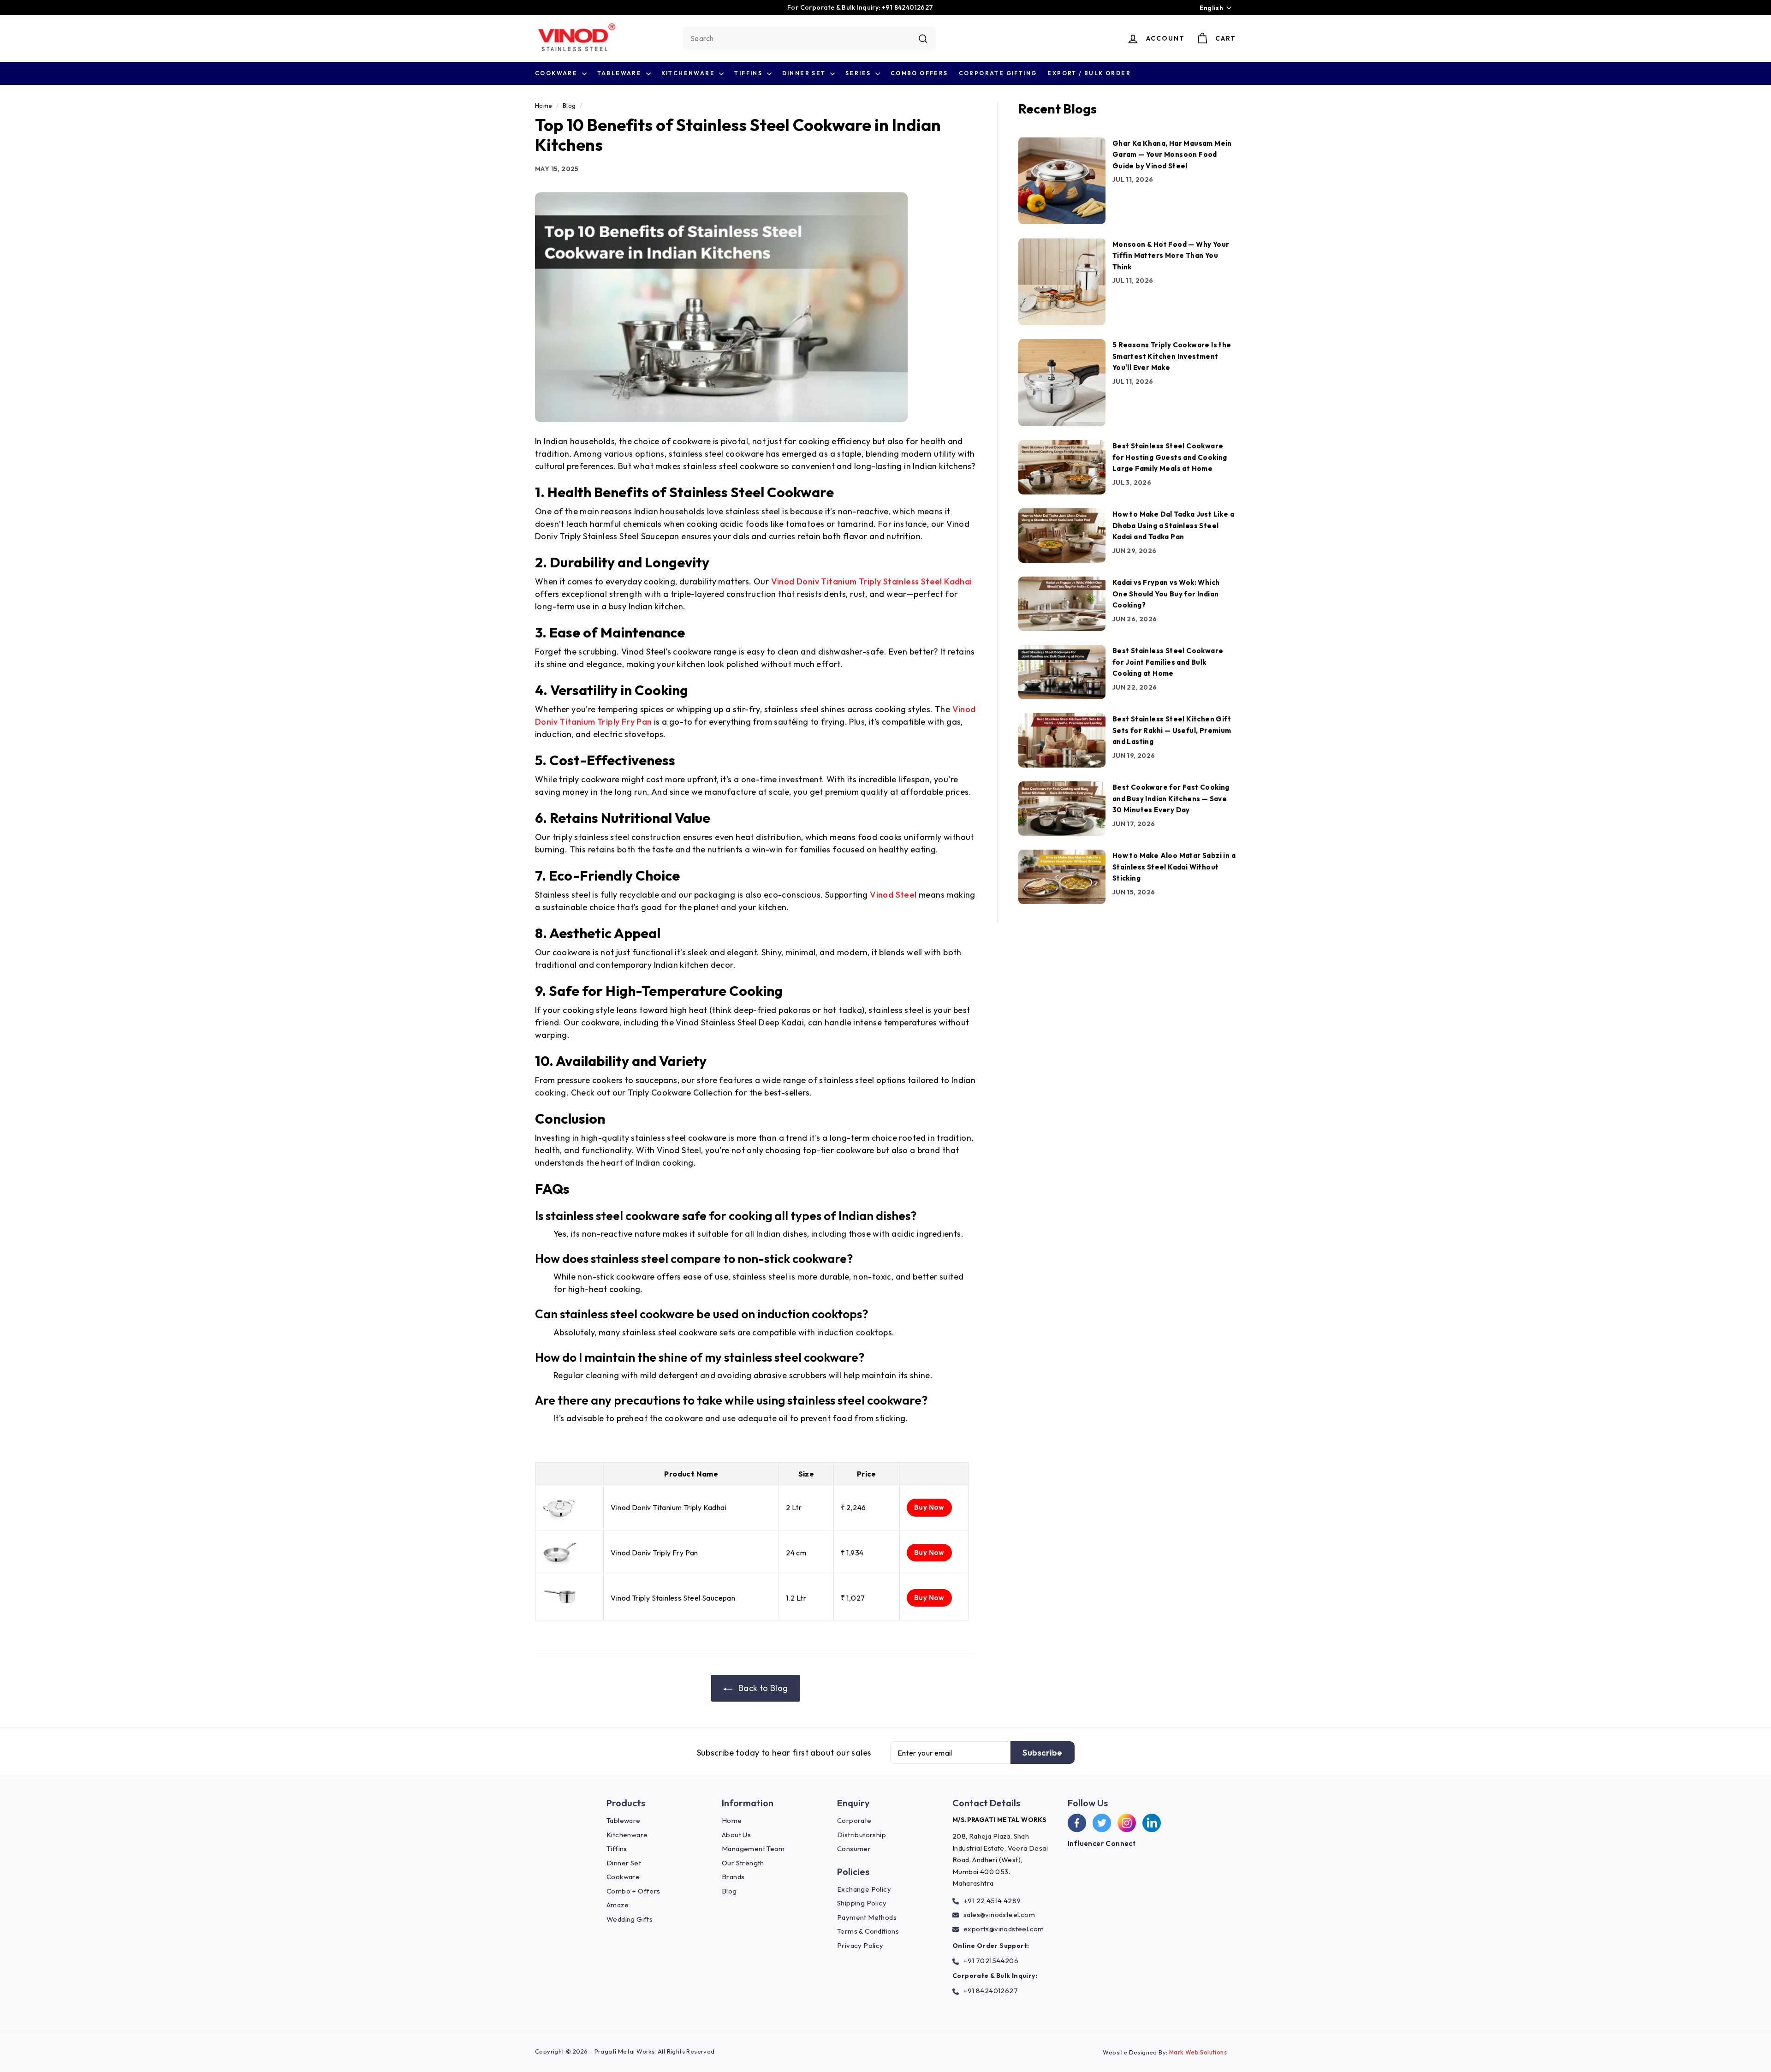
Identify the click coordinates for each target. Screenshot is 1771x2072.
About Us (736, 1835)
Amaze (618, 1905)
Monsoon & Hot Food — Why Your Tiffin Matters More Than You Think (1171, 255)
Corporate (854, 1820)
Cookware (557, 73)
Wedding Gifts (630, 1919)
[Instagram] (1127, 1823)
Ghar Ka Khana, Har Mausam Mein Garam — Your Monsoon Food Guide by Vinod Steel (1172, 154)
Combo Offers (919, 73)
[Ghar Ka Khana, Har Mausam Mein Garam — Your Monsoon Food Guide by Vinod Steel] (1062, 181)
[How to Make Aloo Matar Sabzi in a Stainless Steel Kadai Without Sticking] (1062, 877)
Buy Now (929, 1507)
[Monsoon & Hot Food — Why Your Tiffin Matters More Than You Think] (1062, 282)
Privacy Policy (860, 1945)
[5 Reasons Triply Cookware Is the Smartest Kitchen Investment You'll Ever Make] (1062, 383)
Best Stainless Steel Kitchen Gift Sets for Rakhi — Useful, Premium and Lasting (1172, 730)
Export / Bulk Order (1089, 73)
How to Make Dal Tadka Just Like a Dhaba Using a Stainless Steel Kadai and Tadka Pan (1173, 525)
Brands (733, 1877)
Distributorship (862, 1835)
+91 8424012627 (990, 1991)
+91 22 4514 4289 (992, 1901)
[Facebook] (1077, 1823)
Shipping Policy (862, 1903)
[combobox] (809, 38)
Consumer (854, 1849)
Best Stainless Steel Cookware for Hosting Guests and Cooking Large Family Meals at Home (1170, 457)
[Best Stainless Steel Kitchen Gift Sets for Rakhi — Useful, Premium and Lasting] (1062, 740)
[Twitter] (1102, 1823)
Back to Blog (762, 1688)
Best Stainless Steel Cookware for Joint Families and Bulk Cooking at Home (1168, 662)
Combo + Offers (633, 1891)
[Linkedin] (1152, 1823)
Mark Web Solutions (1198, 2052)
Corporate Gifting (998, 73)
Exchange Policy (864, 1889)
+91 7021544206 (991, 1961)
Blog (569, 106)
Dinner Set (805, 73)
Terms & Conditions (868, 1931)
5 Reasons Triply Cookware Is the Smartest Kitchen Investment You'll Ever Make (1172, 356)
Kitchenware (689, 73)
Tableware (621, 73)
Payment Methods (867, 1917)
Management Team (753, 1849)
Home (544, 106)
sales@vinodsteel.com (999, 1914)
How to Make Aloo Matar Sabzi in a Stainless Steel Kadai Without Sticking (1174, 867)
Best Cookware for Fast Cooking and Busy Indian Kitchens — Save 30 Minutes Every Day (1171, 798)
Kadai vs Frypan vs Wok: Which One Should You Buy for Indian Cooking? (1166, 594)
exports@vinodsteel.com (1004, 1929)
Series (859, 73)
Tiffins (749, 73)
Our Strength (743, 1863)
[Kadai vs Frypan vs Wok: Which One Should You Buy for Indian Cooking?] (1062, 604)
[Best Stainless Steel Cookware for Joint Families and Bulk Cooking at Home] (1062, 672)
